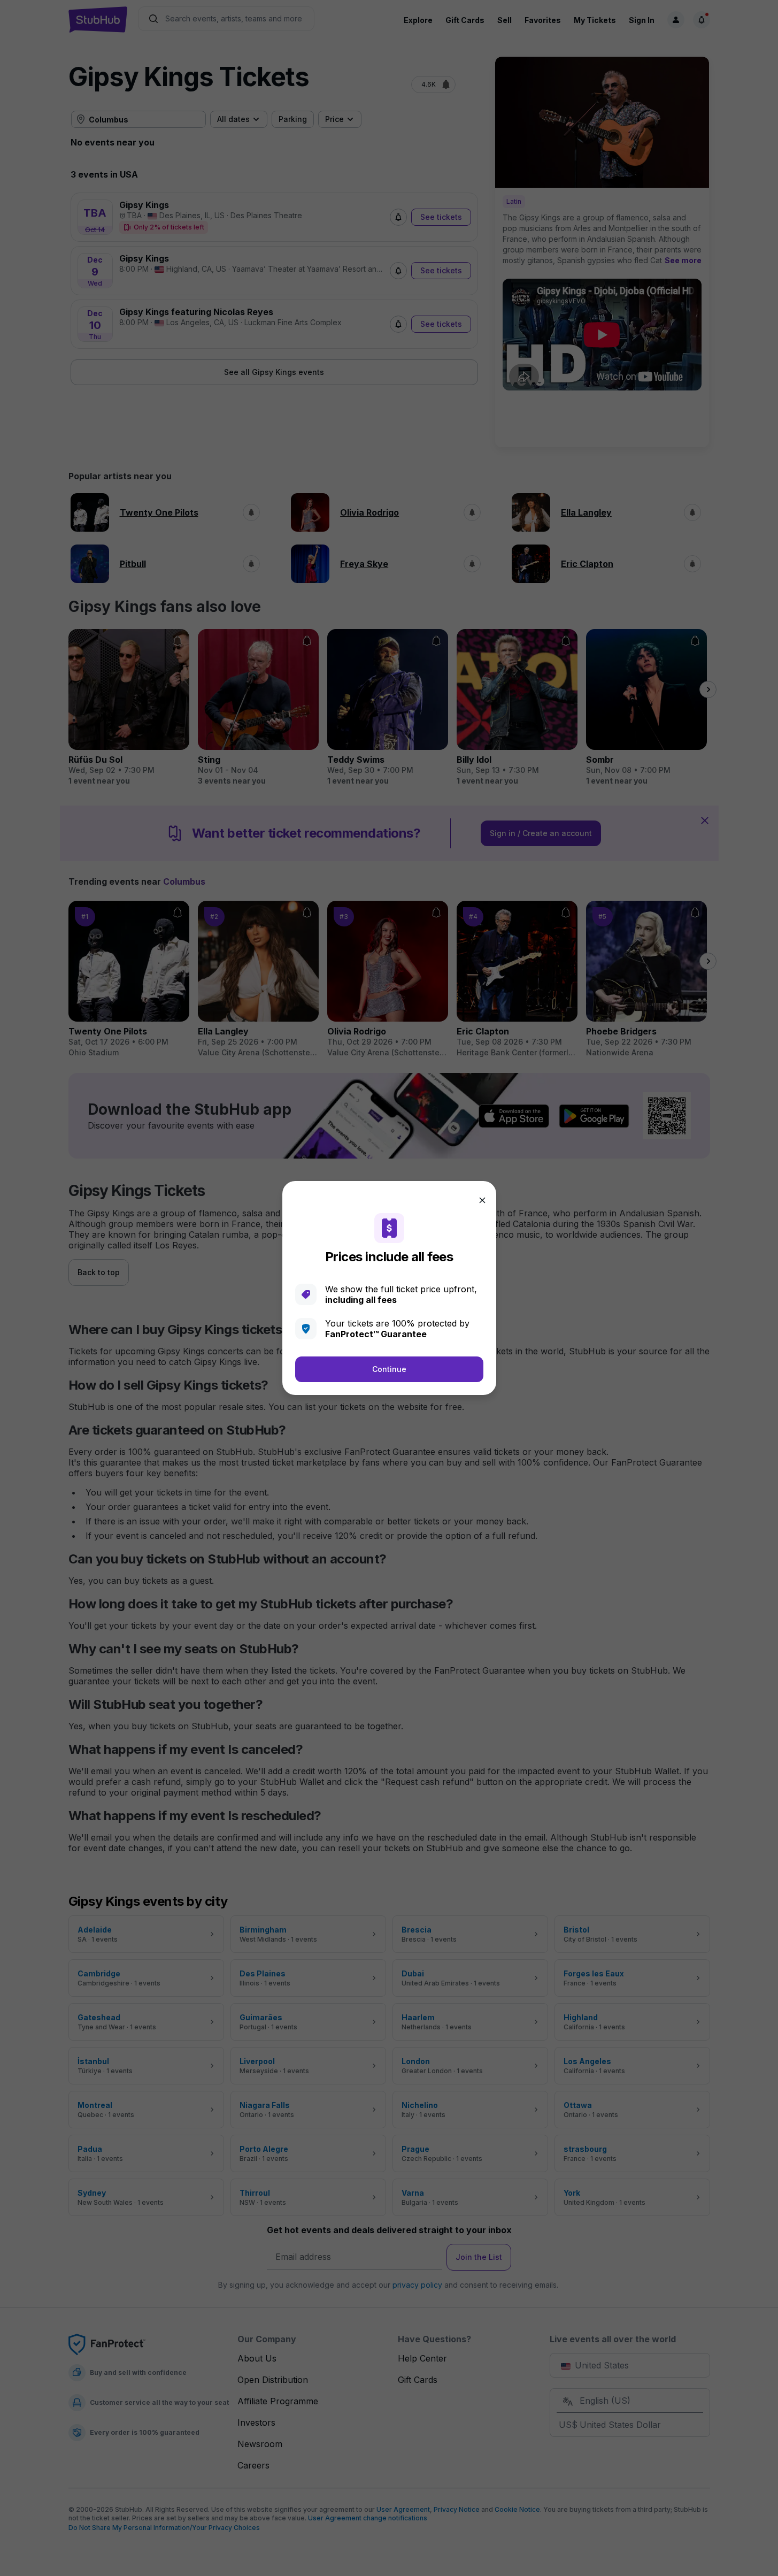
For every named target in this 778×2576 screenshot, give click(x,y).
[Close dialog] (482, 1200)
